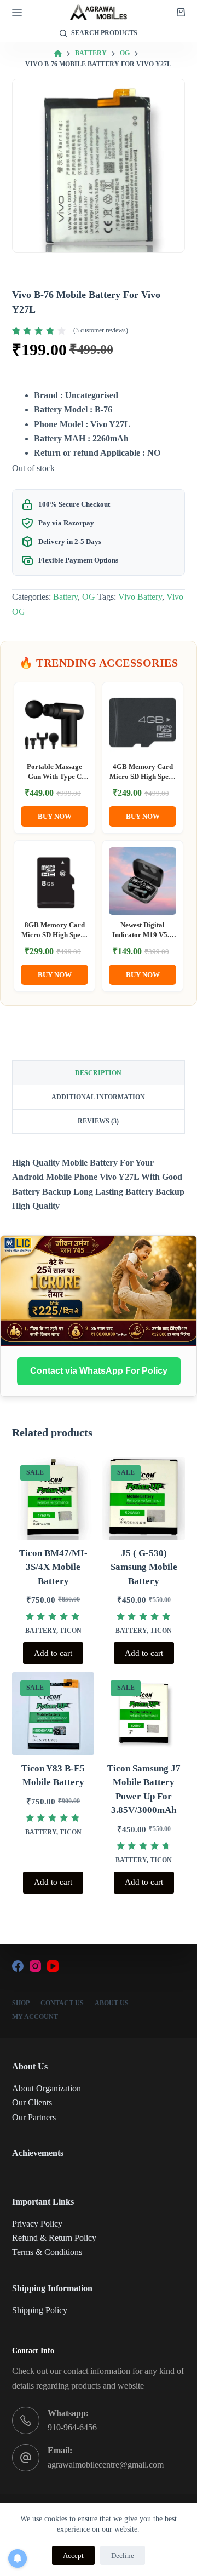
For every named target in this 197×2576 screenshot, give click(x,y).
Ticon (71, 1631)
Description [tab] (98, 1073)
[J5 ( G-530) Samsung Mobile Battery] (144, 1498)
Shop (21, 2003)
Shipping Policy (40, 2310)
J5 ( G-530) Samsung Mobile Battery (144, 1567)
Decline (123, 2555)
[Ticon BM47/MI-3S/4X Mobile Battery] (53, 1498)
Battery (65, 597)
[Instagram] (35, 1966)
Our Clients (32, 2102)
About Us (112, 2003)
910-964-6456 (72, 2427)
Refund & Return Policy (54, 2238)
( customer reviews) (101, 330)
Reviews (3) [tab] (98, 1121)
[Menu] (17, 13)
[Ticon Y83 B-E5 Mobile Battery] (53, 1714)
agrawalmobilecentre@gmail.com (106, 2465)
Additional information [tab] (98, 1097)
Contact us (62, 2003)
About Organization (47, 2088)
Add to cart (53, 1653)
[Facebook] (18, 1966)
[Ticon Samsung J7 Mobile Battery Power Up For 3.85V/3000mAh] (144, 1714)
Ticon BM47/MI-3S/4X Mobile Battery (53, 1567)
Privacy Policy (37, 2224)
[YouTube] (53, 1966)
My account (35, 2017)
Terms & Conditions (47, 2252)
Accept (73, 2555)
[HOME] (58, 54)
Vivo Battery (140, 597)
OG (89, 597)
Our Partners (34, 2117)
